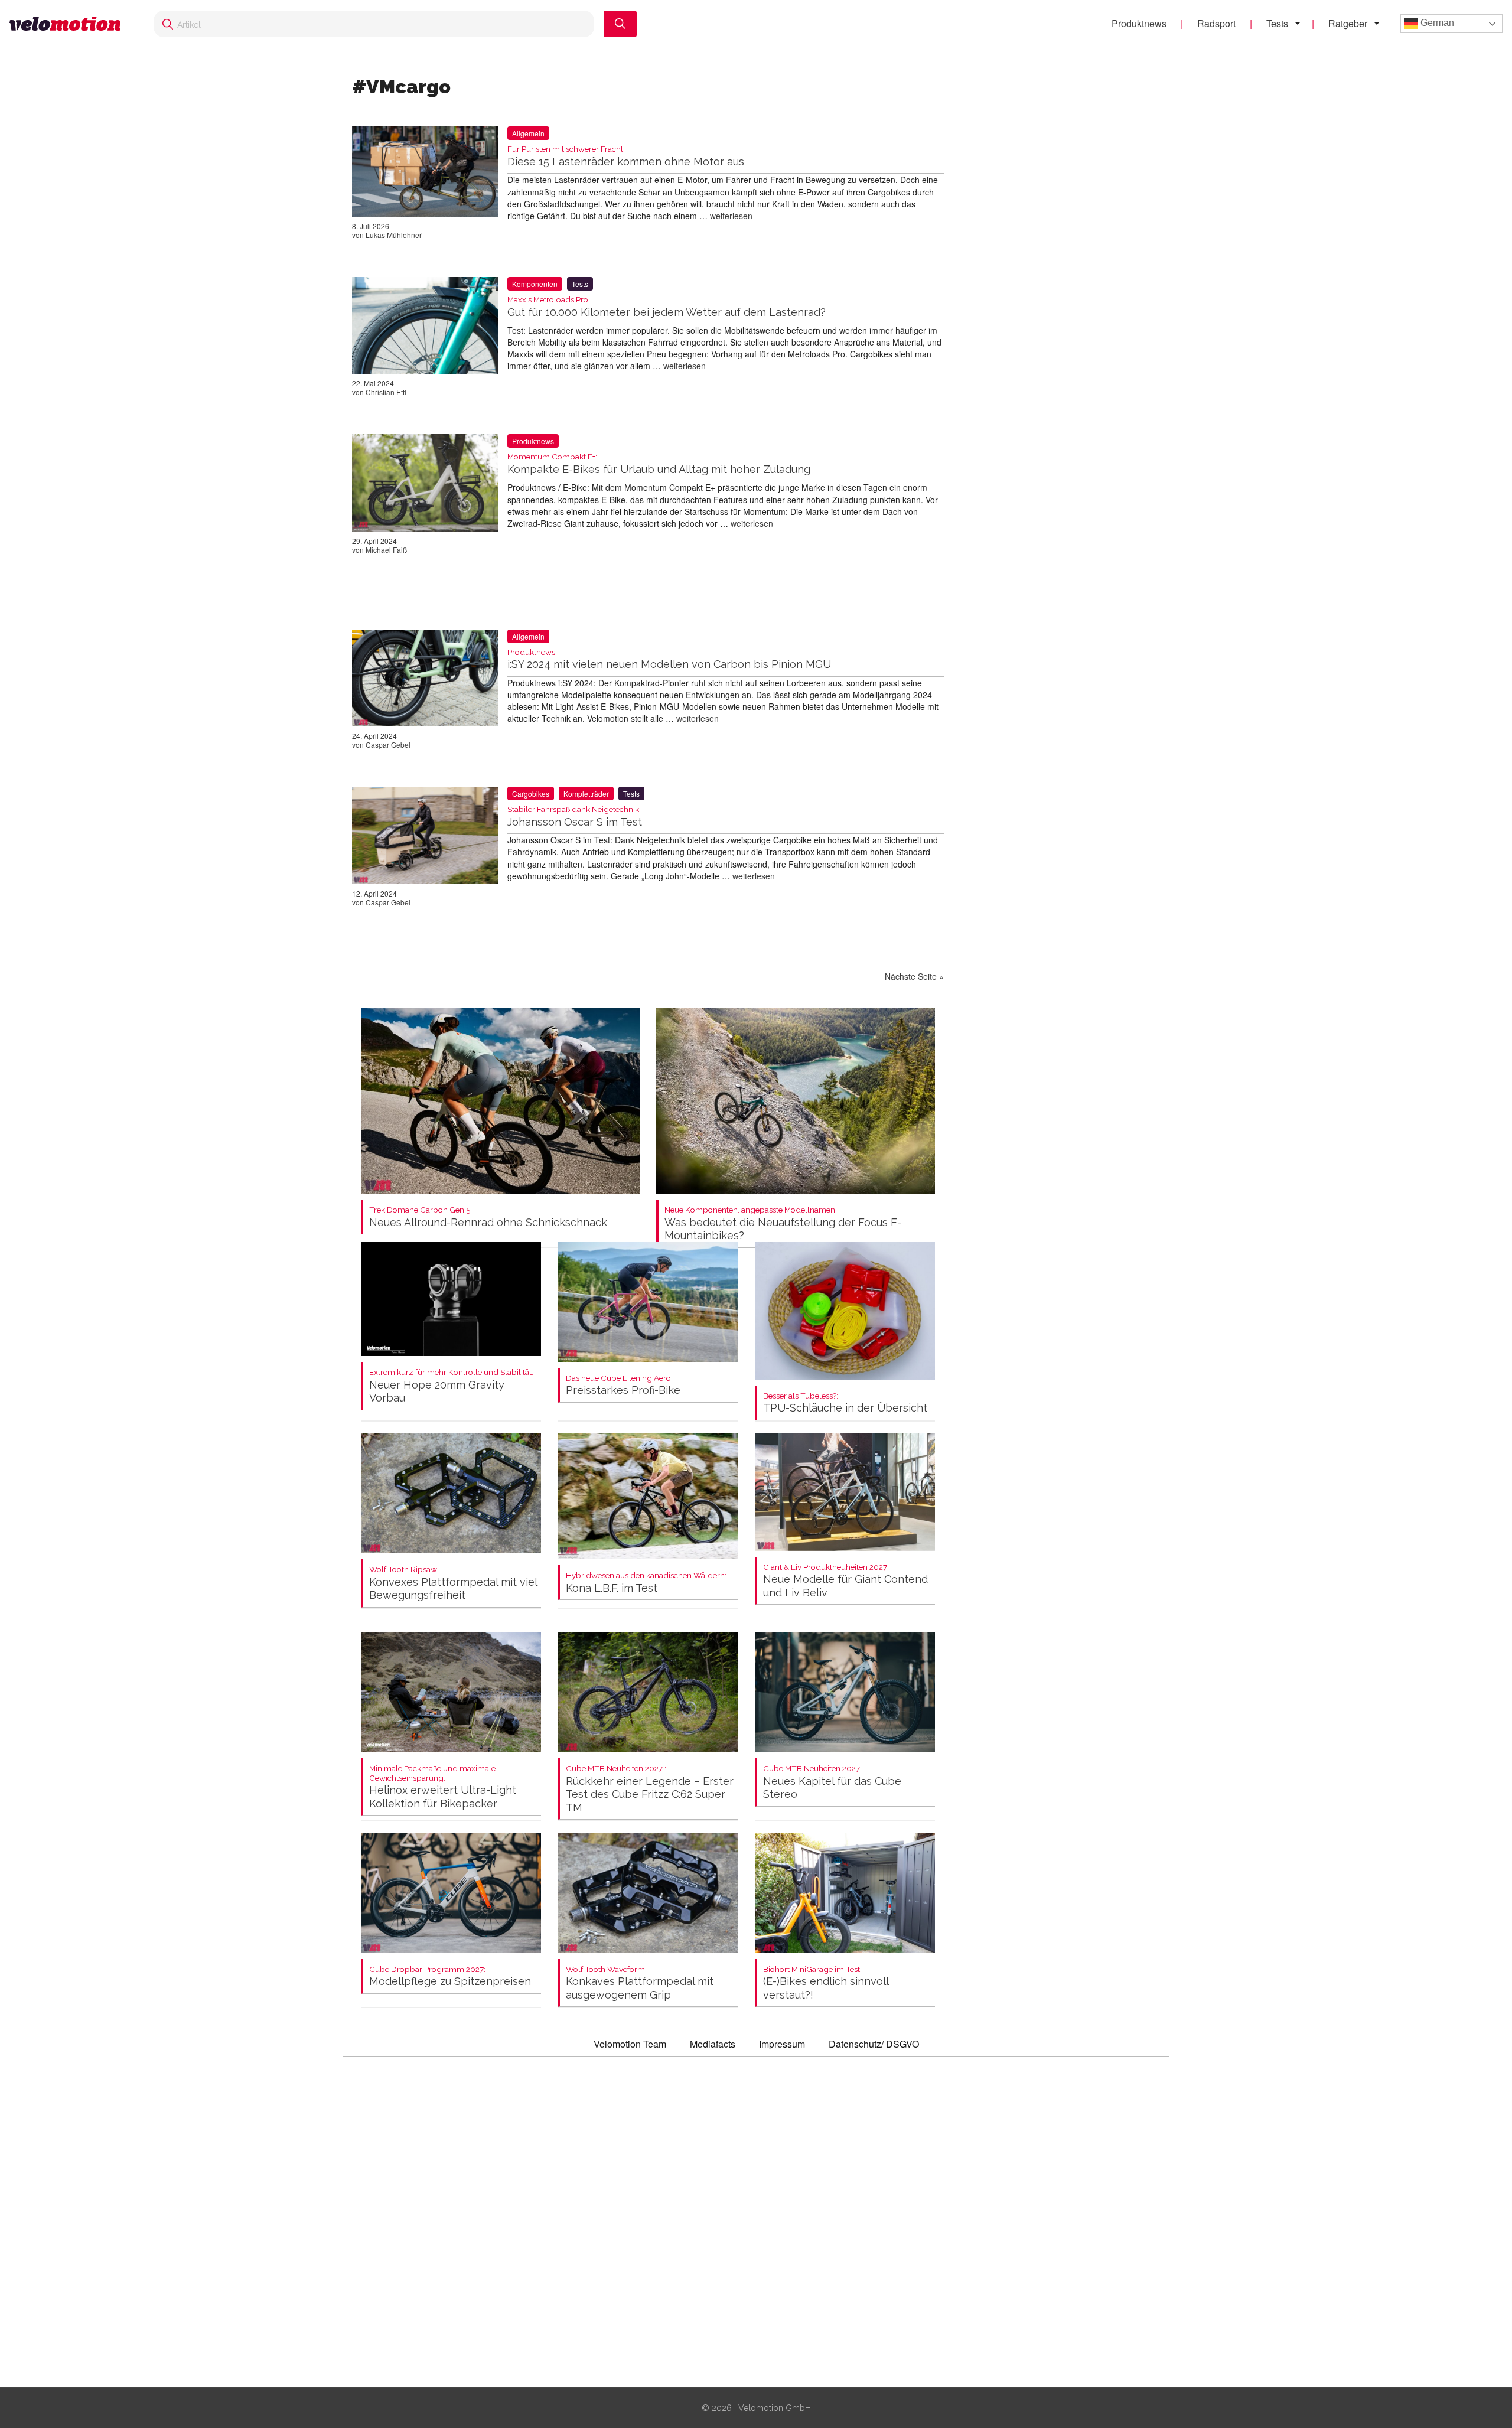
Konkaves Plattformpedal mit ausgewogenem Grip (640, 1983)
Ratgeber (1348, 23)
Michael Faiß (386, 550)
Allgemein (528, 133)
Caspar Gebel (388, 744)
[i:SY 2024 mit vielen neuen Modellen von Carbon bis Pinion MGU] (425, 680)
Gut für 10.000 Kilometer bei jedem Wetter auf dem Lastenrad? (667, 307)
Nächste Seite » (914, 976)
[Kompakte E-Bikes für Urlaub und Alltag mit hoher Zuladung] (425, 485)
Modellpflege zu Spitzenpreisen (450, 1976)
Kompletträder (586, 793)
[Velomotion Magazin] (70, 24)
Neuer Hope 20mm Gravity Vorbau (451, 1386)
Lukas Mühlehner (394, 235)
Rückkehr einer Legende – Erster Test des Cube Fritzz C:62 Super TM (650, 1789)
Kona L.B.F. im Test (646, 1583)
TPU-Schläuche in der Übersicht (845, 1403)
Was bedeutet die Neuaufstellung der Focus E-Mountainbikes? (783, 1223)
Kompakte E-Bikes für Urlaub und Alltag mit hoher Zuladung (659, 464)
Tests (1277, 23)
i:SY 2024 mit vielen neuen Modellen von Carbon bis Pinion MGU (669, 659)
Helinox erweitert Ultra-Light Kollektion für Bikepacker (443, 1787)
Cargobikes (531, 793)
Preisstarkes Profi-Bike (623, 1385)
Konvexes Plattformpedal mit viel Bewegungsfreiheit (453, 1583)
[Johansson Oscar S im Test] (425, 837)
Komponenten (535, 284)
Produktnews (1139, 23)
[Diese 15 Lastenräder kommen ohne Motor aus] (425, 174)
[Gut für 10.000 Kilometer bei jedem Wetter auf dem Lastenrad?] (425, 328)
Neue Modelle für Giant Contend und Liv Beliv (845, 1581)
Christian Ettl (386, 392)
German (1436, 23)
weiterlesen (731, 216)
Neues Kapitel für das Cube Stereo (832, 1782)
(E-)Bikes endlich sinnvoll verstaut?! (826, 1983)
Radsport (1216, 23)
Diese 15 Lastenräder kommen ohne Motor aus (626, 156)
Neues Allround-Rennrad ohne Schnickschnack (488, 1217)
